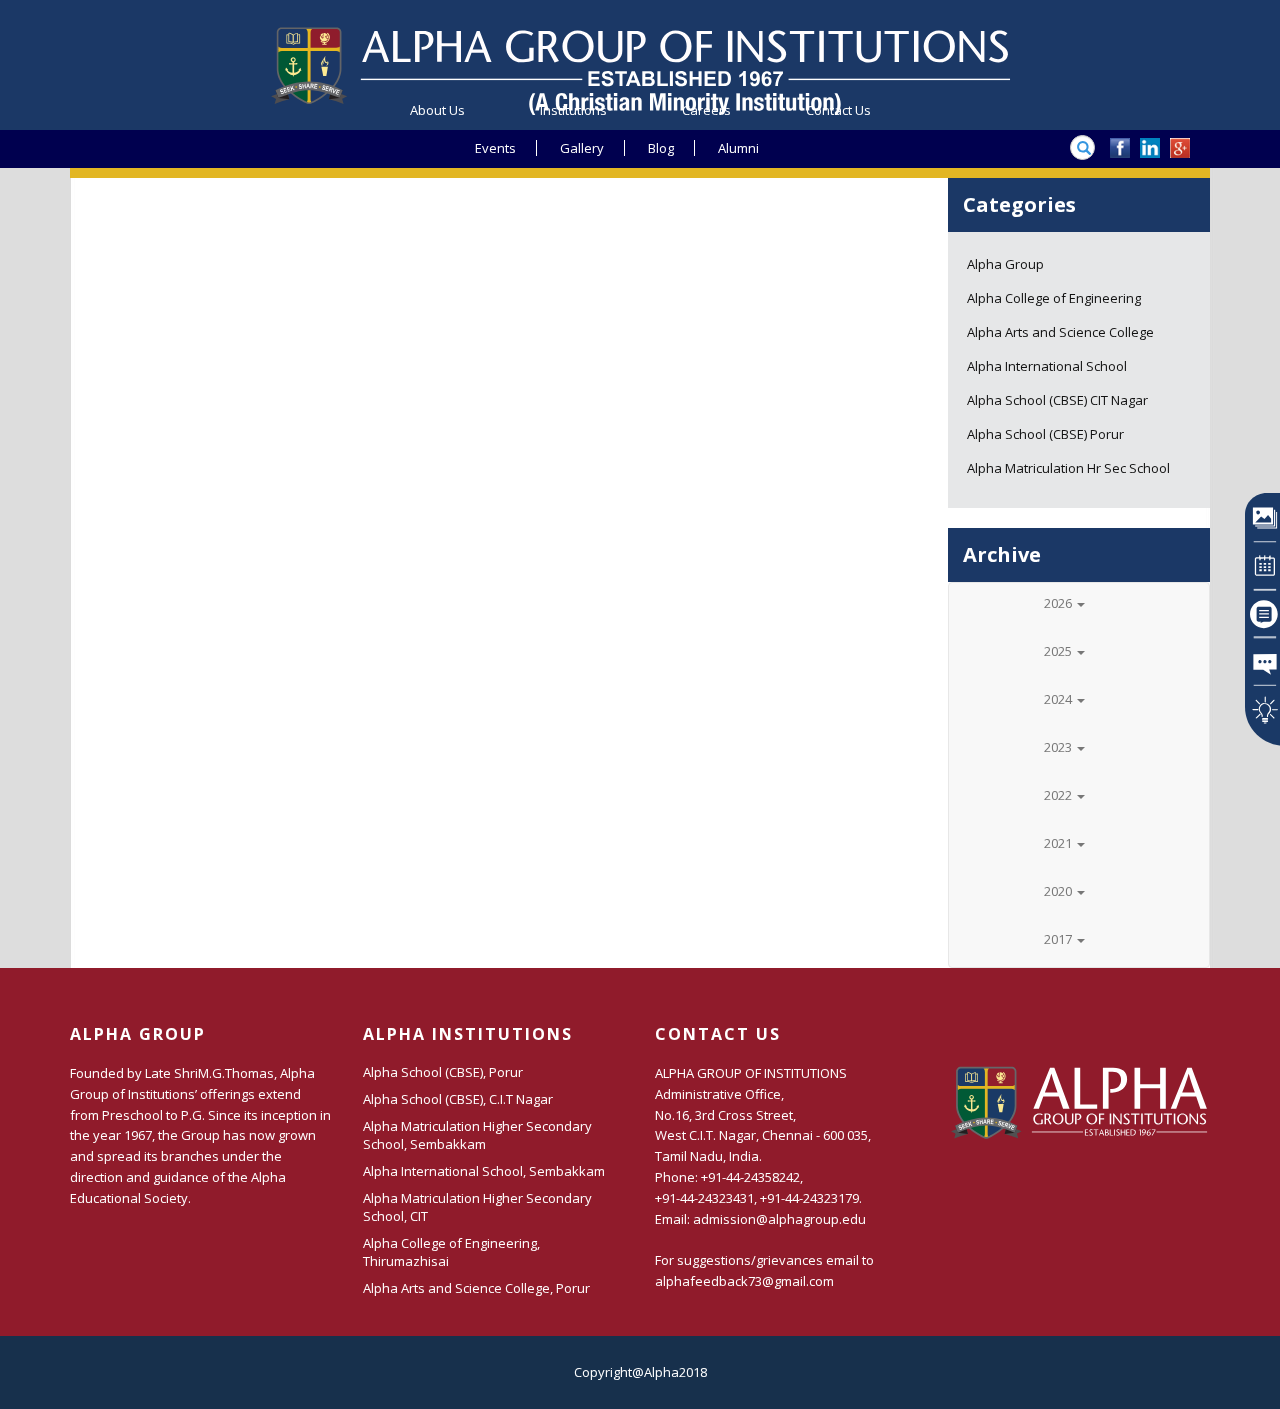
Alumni (738, 148)
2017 (1059, 939)
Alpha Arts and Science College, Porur (476, 1288)
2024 (1059, 699)
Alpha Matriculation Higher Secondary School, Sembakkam (477, 1135)
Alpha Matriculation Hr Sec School (1068, 468)
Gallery (582, 148)
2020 (1059, 891)
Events (495, 148)
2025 (1059, 651)
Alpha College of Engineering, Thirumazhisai (451, 1252)
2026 (1059, 603)
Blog (661, 148)
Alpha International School (1047, 366)
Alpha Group (1005, 264)
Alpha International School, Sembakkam (484, 1171)
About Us (437, 110)
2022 (1059, 795)
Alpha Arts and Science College (1060, 332)
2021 (1059, 843)
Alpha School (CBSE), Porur (443, 1072)
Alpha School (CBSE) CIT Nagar (1057, 400)
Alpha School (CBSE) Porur (1045, 434)
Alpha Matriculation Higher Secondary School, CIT (477, 1207)
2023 (1059, 747)
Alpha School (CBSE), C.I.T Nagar (458, 1099)
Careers (706, 110)
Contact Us (838, 110)
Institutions (573, 110)
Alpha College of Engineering (1054, 298)
